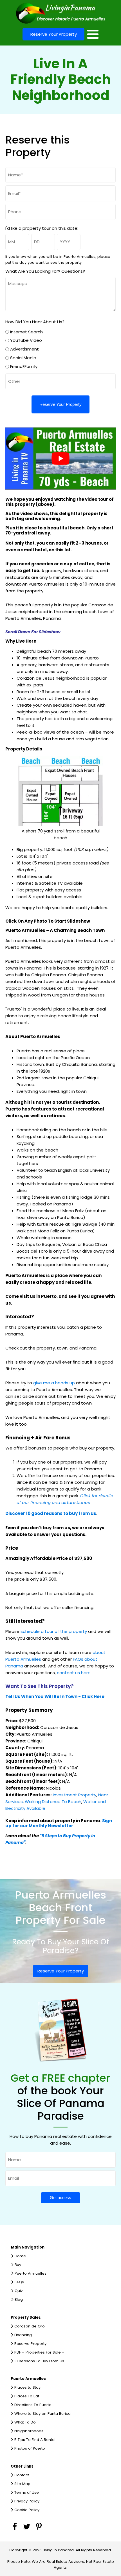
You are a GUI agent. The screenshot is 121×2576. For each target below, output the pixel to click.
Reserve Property (30, 2344)
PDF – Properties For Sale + (39, 2352)
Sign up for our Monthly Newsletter (59, 1823)
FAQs (19, 2282)
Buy (18, 2265)
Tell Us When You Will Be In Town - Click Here (55, 1697)
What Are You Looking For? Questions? (45, 271)
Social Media (23, 358)
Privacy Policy (27, 2501)
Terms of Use (27, 2492)
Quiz (19, 2291)
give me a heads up (54, 1383)
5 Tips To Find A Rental (35, 2440)
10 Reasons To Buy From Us (39, 2361)
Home (20, 2256)
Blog (19, 2299)
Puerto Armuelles (31, 2273)
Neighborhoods (29, 2431)
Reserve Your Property (54, 34)
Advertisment (24, 349)
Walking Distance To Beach (53, 1802)
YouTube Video (26, 340)
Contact (22, 2475)
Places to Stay (27, 2387)
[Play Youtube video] (61, 458)
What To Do (25, 2422)
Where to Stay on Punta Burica (42, 2414)
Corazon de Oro (30, 2326)
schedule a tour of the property (54, 1631)
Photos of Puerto (30, 2448)
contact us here (74, 1673)
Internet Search (26, 332)
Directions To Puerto (33, 2405)
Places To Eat (27, 2396)
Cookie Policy (27, 2510)
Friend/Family (24, 366)
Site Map (22, 2484)
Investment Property (75, 1795)
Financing (23, 2335)
